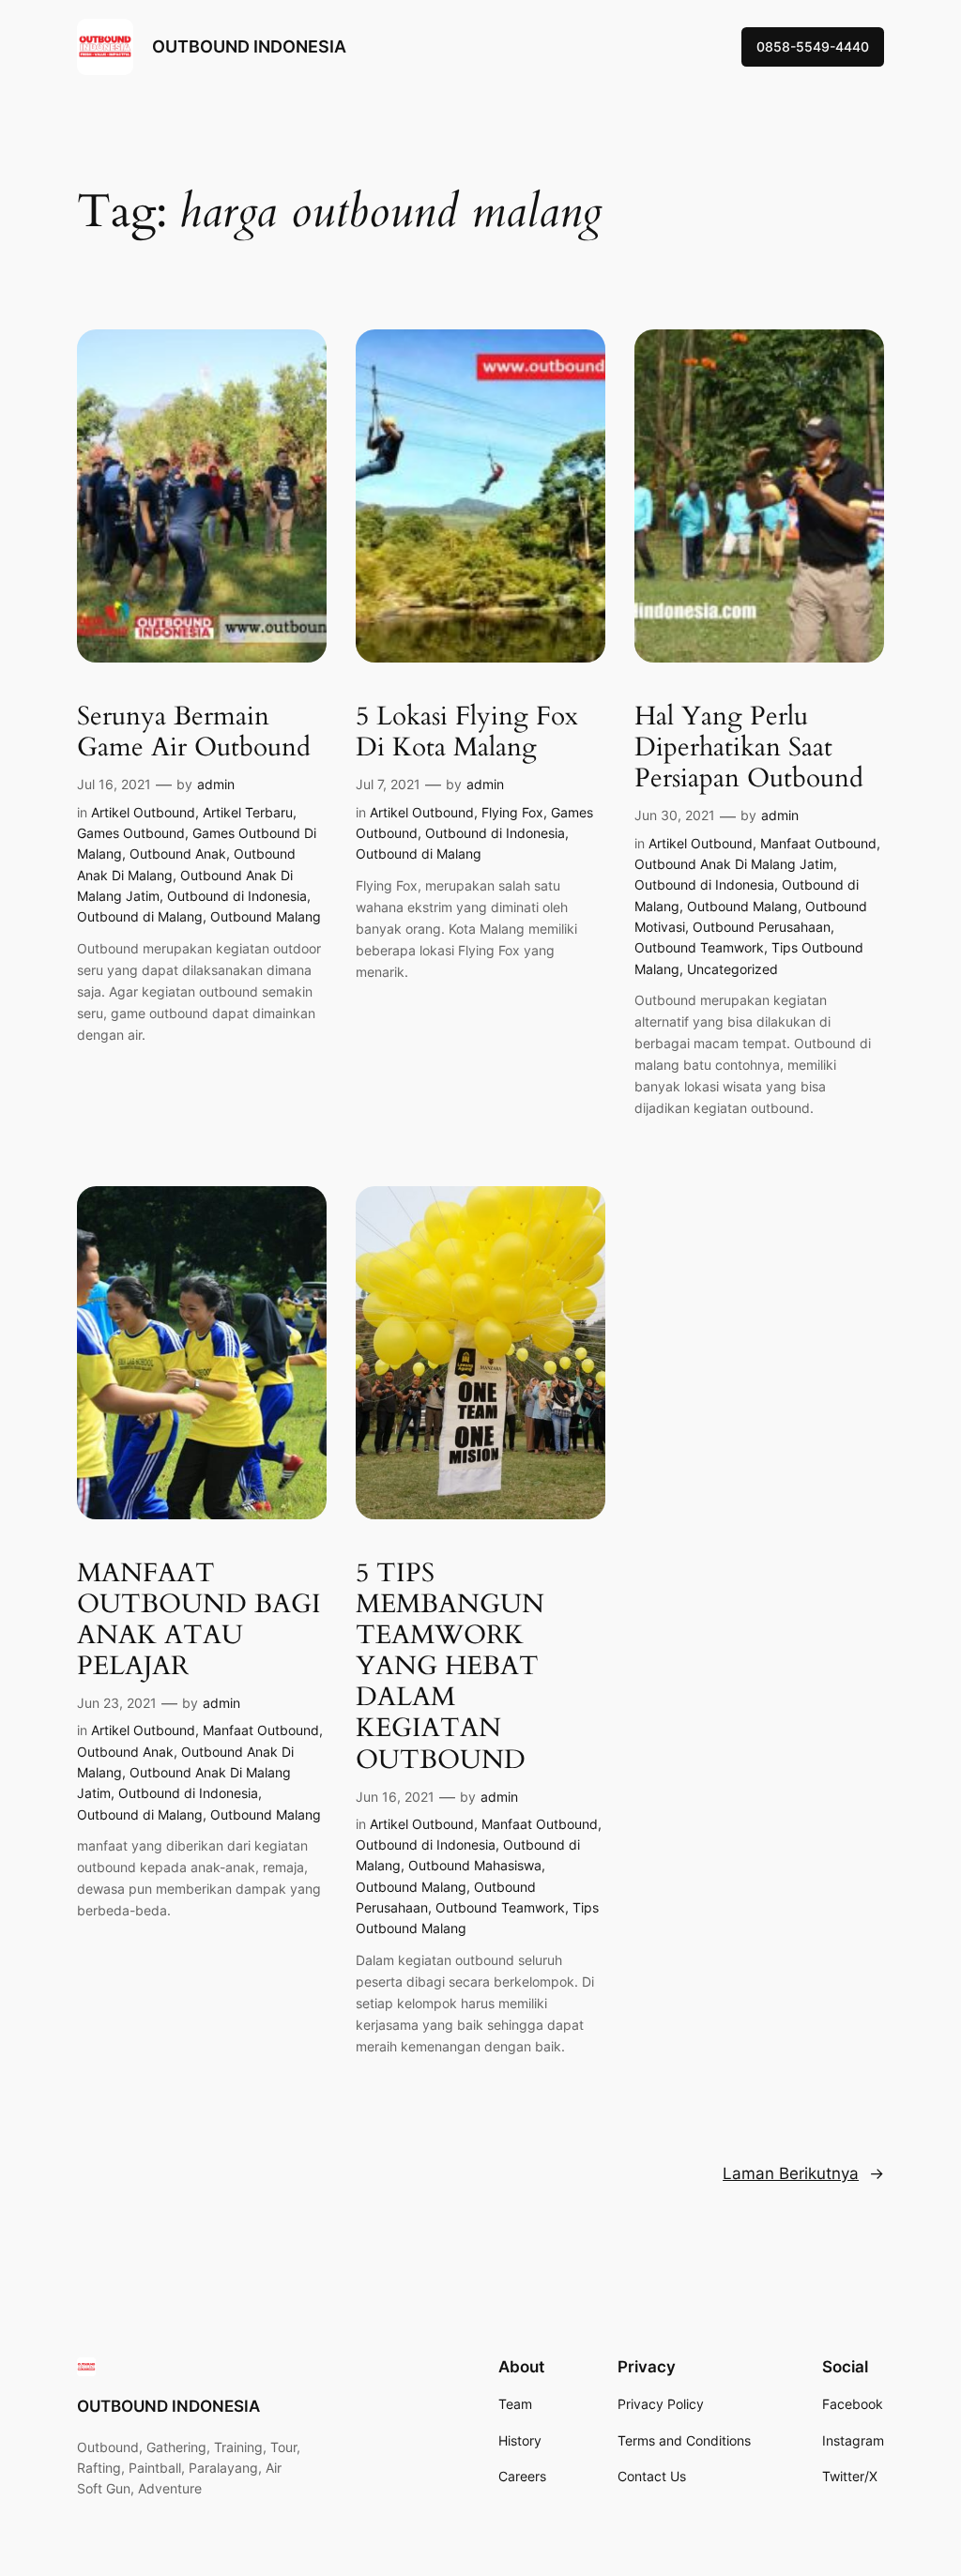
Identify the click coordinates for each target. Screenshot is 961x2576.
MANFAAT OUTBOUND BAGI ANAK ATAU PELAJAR (199, 1620)
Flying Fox (512, 812)
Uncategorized (732, 969)
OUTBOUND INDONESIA (249, 46)
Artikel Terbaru (248, 812)
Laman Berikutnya (803, 2173)
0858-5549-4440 (813, 46)
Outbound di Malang (140, 916)
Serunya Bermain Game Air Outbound (194, 732)
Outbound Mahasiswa (475, 1865)
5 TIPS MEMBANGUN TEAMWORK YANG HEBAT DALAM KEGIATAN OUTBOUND (450, 1667)
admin (216, 784)
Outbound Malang (266, 916)
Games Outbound (131, 833)
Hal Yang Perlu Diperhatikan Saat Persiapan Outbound (749, 747)
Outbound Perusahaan (762, 927)
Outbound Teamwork (699, 947)
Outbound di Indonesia (237, 896)
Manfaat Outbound (818, 843)
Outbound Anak (178, 854)
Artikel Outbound (143, 812)
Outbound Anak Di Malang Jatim (734, 864)
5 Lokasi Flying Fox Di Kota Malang (467, 732)
